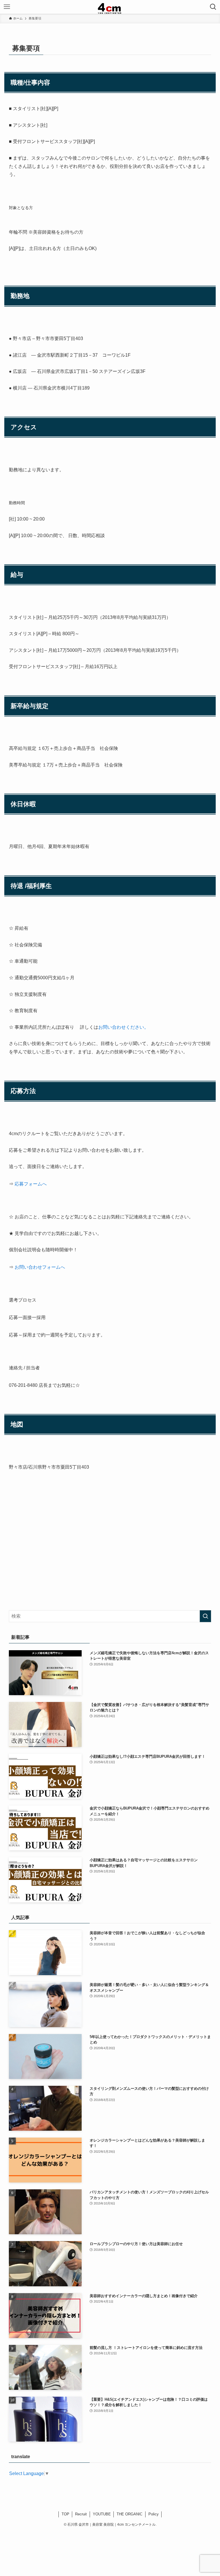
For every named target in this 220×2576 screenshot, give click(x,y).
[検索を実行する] (205, 1616)
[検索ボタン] (213, 7)
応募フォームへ (31, 1184)
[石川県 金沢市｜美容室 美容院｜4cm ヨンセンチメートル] (110, 7)
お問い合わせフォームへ (40, 1267)
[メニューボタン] (7, 7)
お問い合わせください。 (123, 1027)
